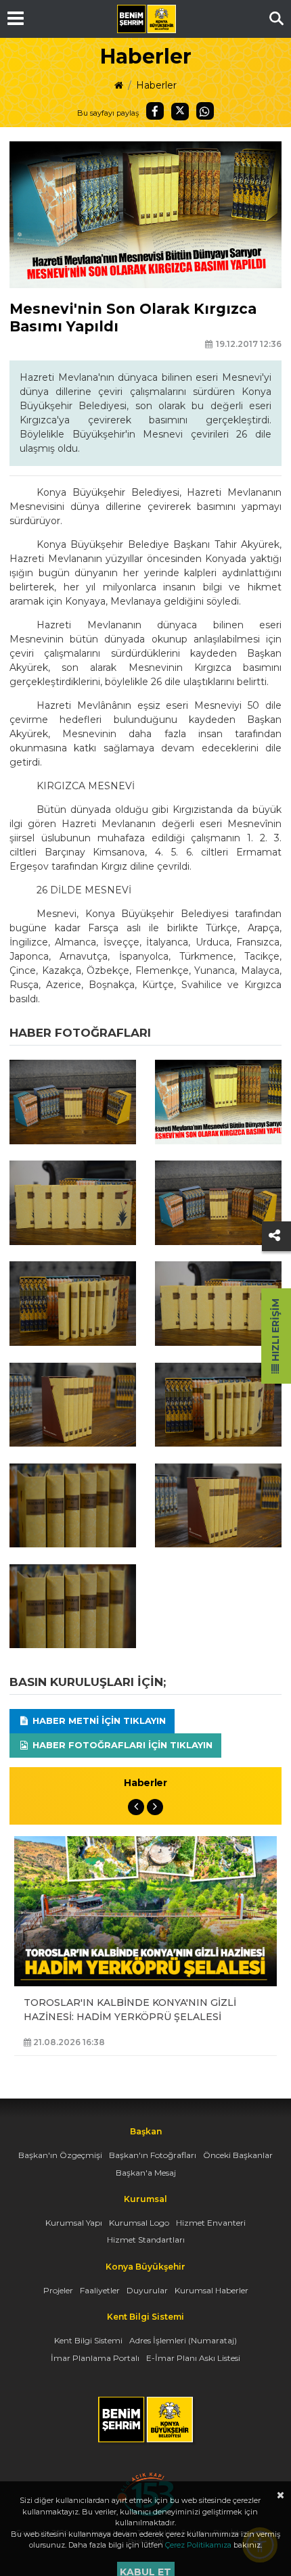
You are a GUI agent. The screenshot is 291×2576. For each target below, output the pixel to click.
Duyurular (147, 2290)
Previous (136, 1807)
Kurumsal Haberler (211, 2290)
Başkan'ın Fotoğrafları (153, 2155)
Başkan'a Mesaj (146, 2173)
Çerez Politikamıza (198, 2545)
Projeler (58, 2290)
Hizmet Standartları (146, 2240)
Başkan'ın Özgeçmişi (60, 2155)
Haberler (156, 85)
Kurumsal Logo (139, 2223)
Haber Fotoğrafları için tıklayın (121, 1745)
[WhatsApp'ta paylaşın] (205, 111)
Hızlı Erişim (275, 1331)
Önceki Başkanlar (238, 2155)
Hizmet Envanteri (211, 2223)
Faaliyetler (100, 2290)
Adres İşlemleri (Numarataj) (183, 2340)
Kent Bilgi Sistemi (88, 2340)
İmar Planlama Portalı (95, 2358)
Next (155, 1807)
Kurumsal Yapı (74, 2223)
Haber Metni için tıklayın (98, 1720)
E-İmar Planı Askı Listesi (193, 2358)
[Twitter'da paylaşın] (180, 112)
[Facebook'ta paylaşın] (155, 111)
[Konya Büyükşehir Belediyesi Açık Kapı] (145, 2479)
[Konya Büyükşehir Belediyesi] (146, 19)
